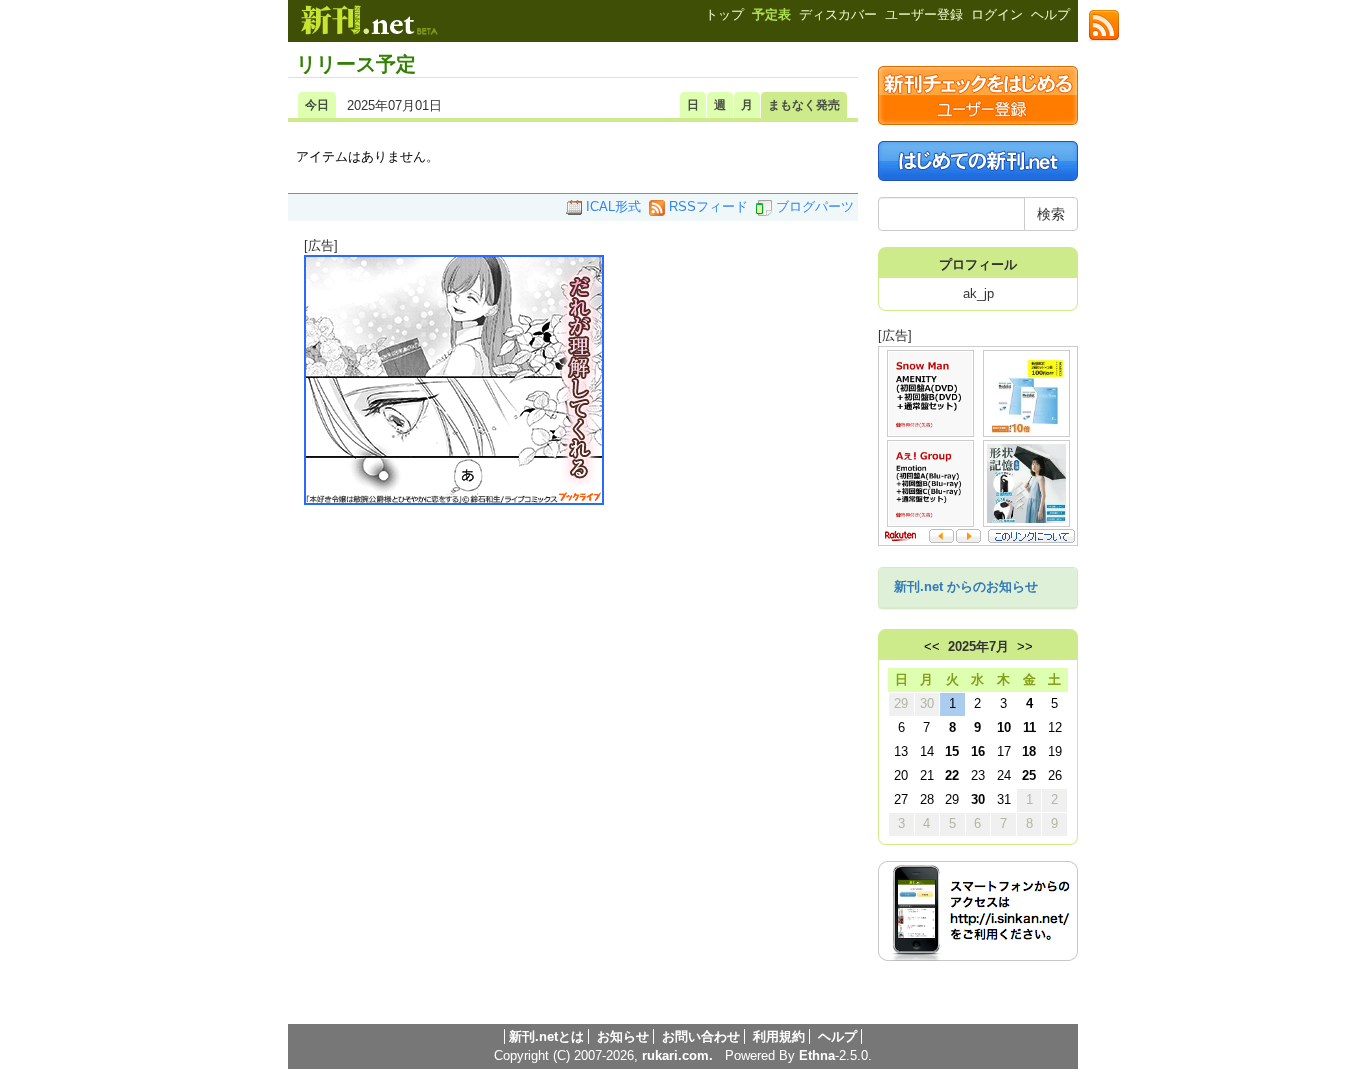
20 (901, 775)
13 (901, 751)
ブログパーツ (813, 206)
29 (901, 703)
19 (1055, 751)
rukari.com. (677, 1055)
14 (927, 751)
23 (978, 775)
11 (1029, 727)
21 (927, 775)
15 (952, 751)
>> (1025, 646)
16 (978, 751)
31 (1004, 799)
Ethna (817, 1055)
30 (927, 703)
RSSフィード (706, 206)
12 (1055, 727)
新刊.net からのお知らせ (966, 586)
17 (1004, 751)
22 (952, 775)
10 (1004, 727)
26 (1055, 775)
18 (1029, 751)
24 (1004, 775)
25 (1029, 775)
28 (927, 799)
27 (901, 799)
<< (932, 646)
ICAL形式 (611, 206)
